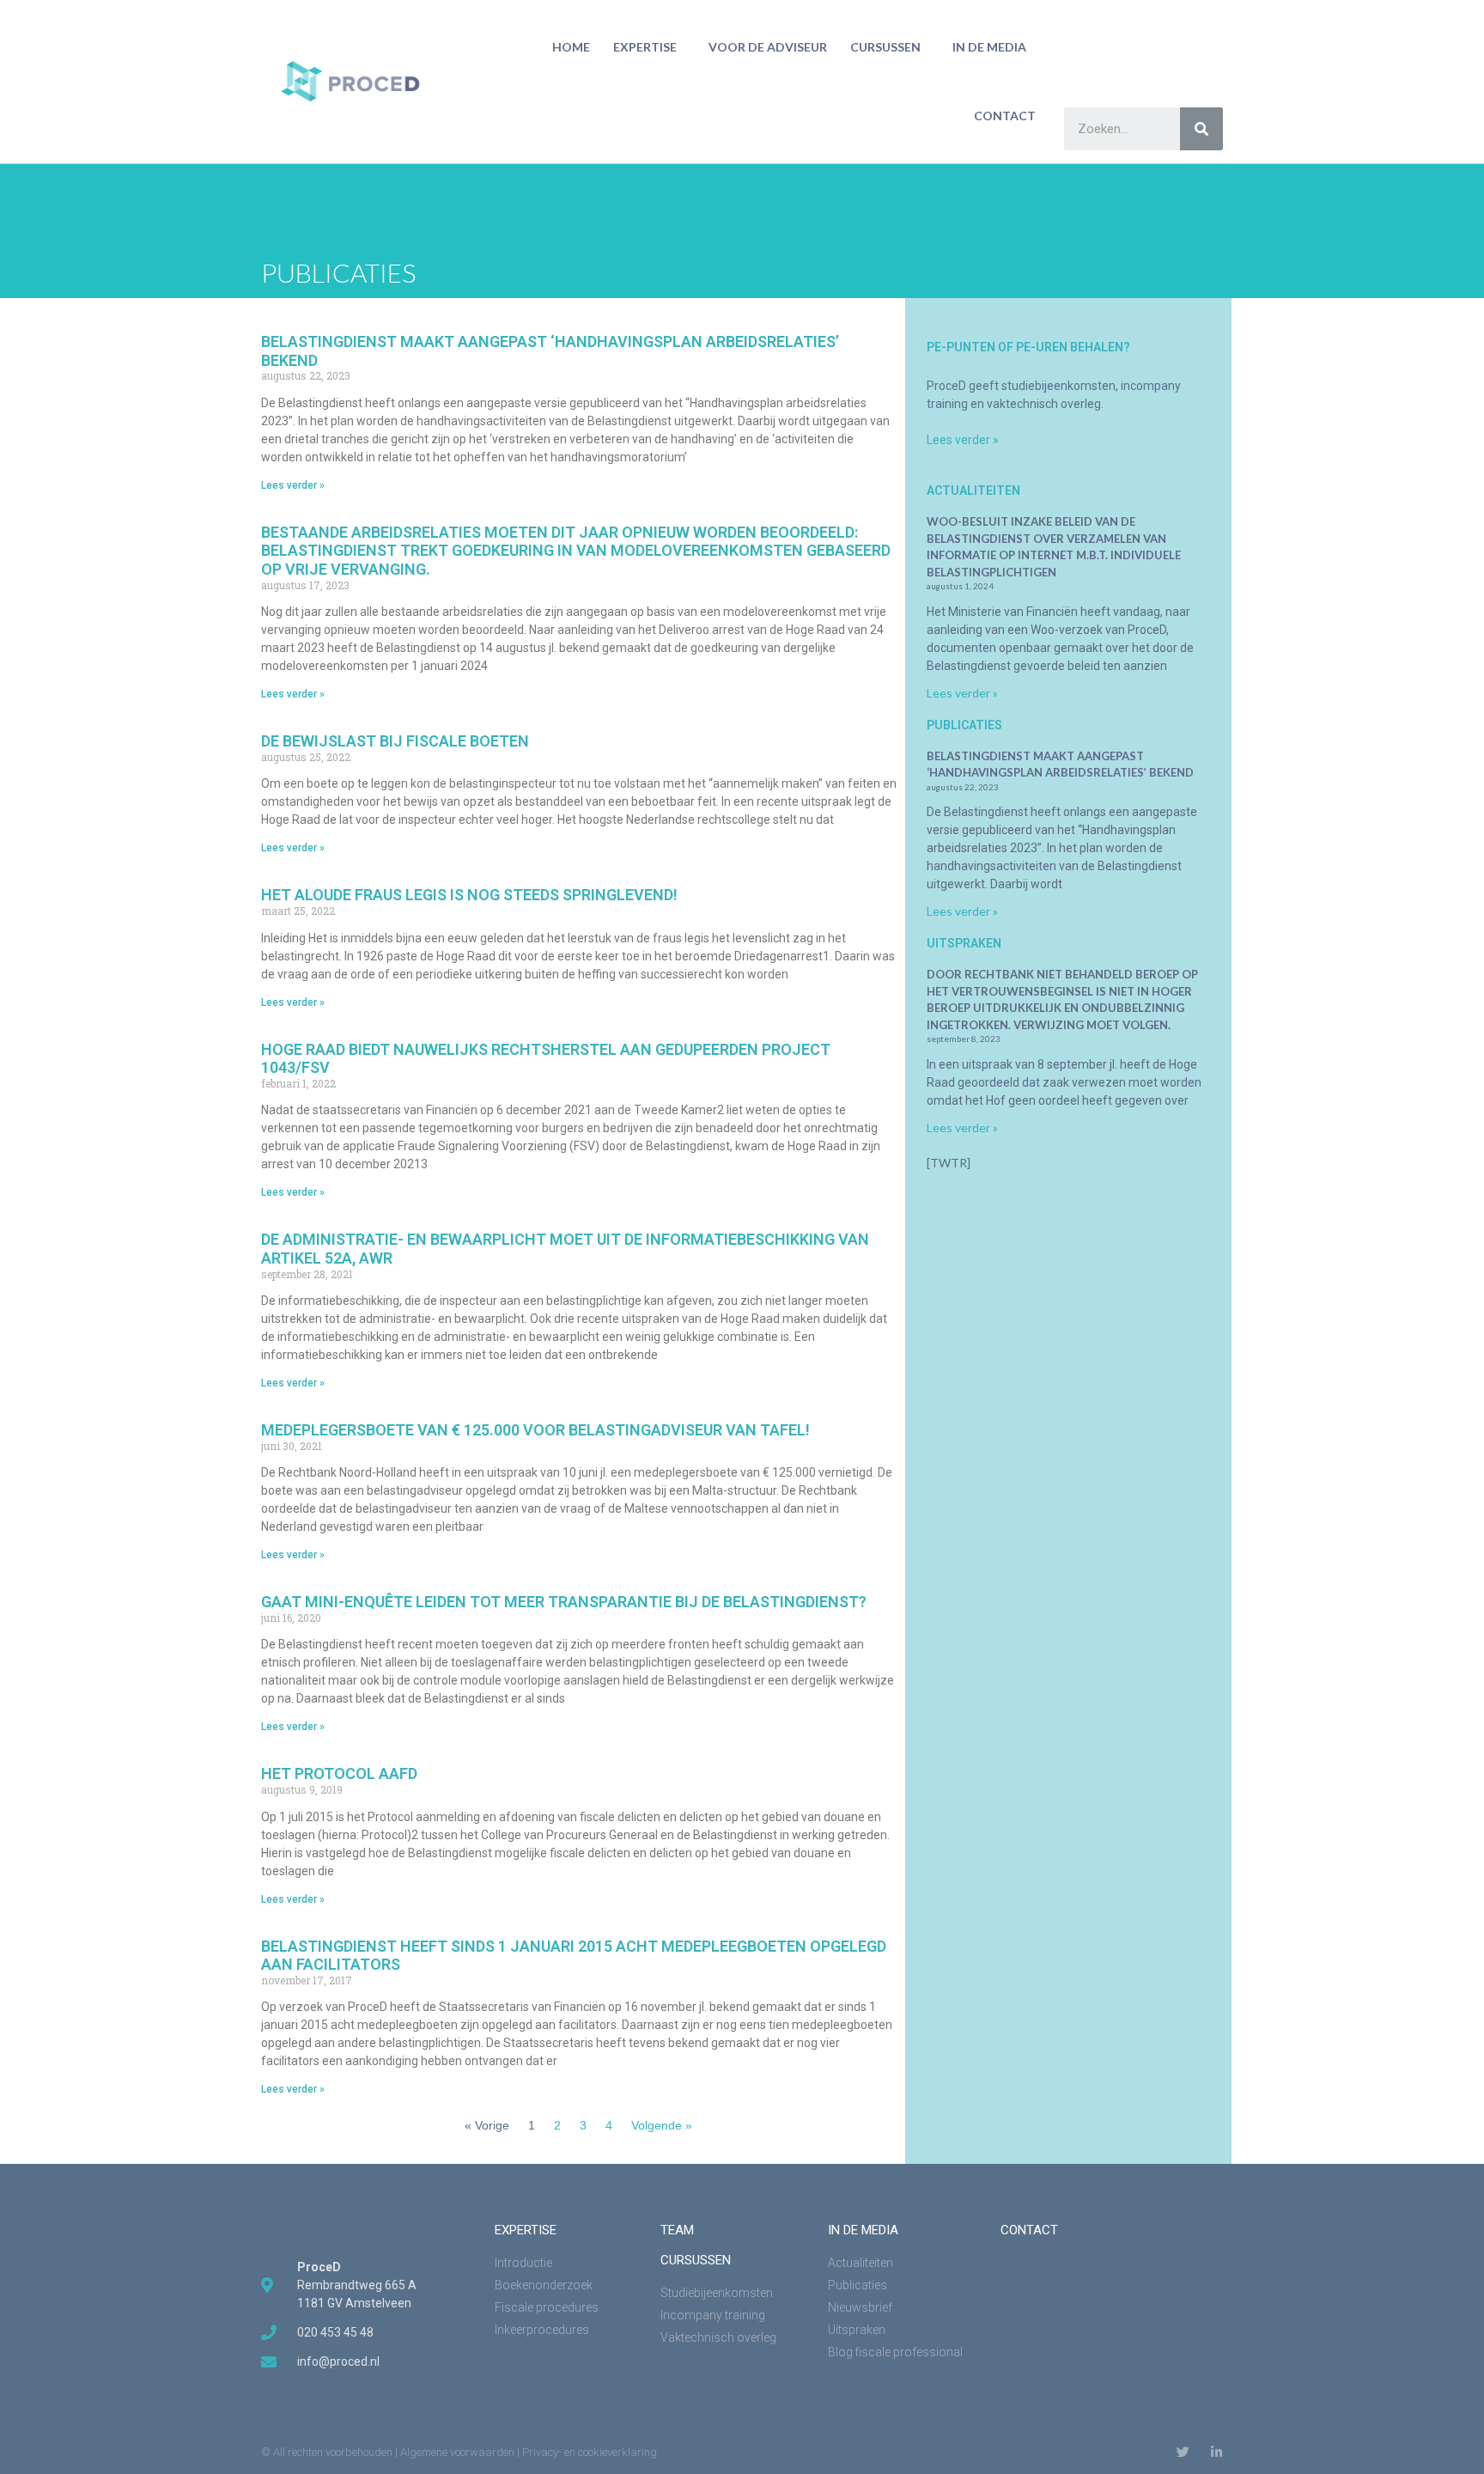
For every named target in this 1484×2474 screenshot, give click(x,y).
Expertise (645, 47)
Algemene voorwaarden (457, 2452)
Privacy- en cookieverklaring (590, 2452)
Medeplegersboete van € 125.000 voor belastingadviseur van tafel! (535, 1430)
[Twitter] (1183, 2452)
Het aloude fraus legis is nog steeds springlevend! (469, 895)
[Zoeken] (1201, 129)
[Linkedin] (1216, 2452)
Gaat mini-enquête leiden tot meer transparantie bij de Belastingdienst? (564, 1602)
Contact (1005, 116)
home (571, 47)
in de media (989, 47)
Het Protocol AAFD (339, 1773)
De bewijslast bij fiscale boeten (395, 741)
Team (677, 2230)
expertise (526, 2230)
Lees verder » (293, 485)
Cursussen (885, 47)
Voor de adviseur (768, 47)
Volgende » (662, 2125)
